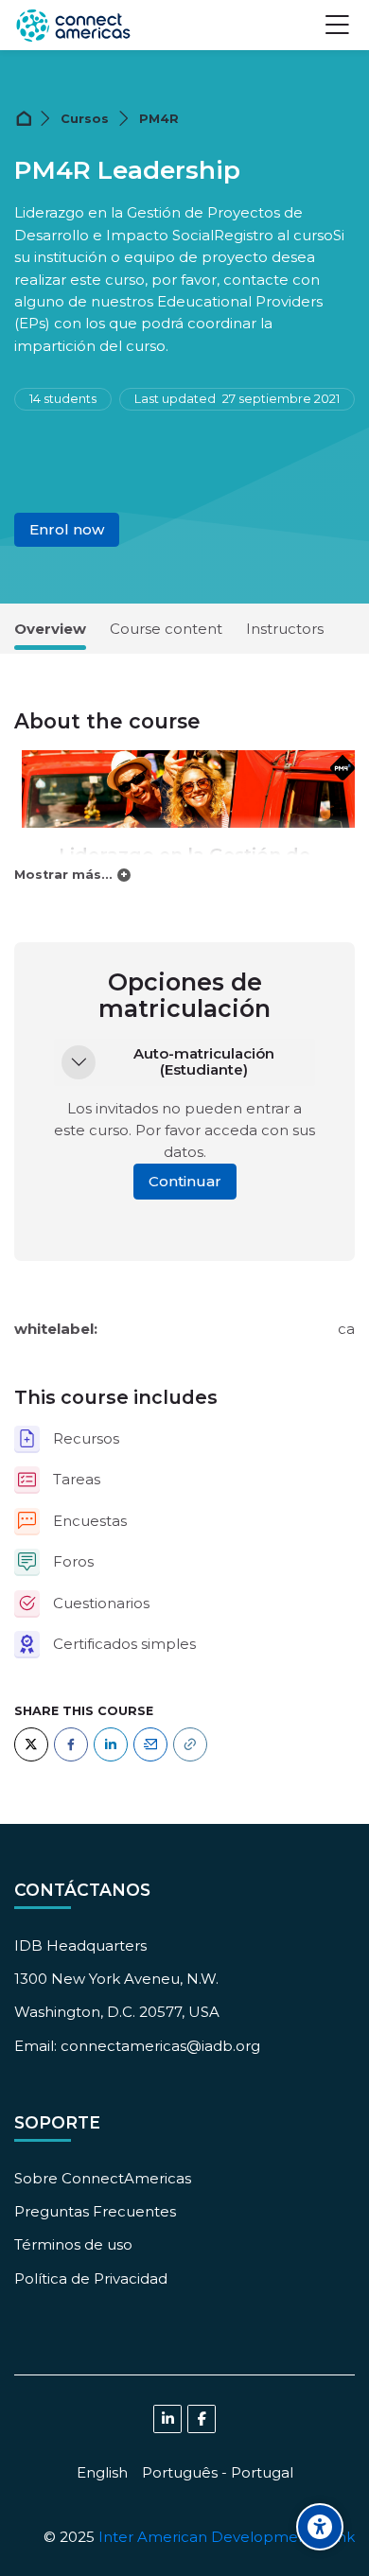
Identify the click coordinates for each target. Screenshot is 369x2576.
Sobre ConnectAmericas (103, 2178)
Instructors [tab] (285, 629)
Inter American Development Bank (227, 2537)
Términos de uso (73, 2244)
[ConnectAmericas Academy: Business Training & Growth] (73, 26)
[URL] (190, 1744)
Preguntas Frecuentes (95, 2211)
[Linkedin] (167, 2419)
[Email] (150, 1744)
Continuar (185, 1181)
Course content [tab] (166, 629)
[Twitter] (31, 1744)
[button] (79, 1062)
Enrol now (67, 529)
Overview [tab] (50, 629)
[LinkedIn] (111, 1744)
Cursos (85, 119)
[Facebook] (71, 1744)
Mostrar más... (63, 875)
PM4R (159, 119)
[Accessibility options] (320, 2527)
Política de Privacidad (91, 2278)
